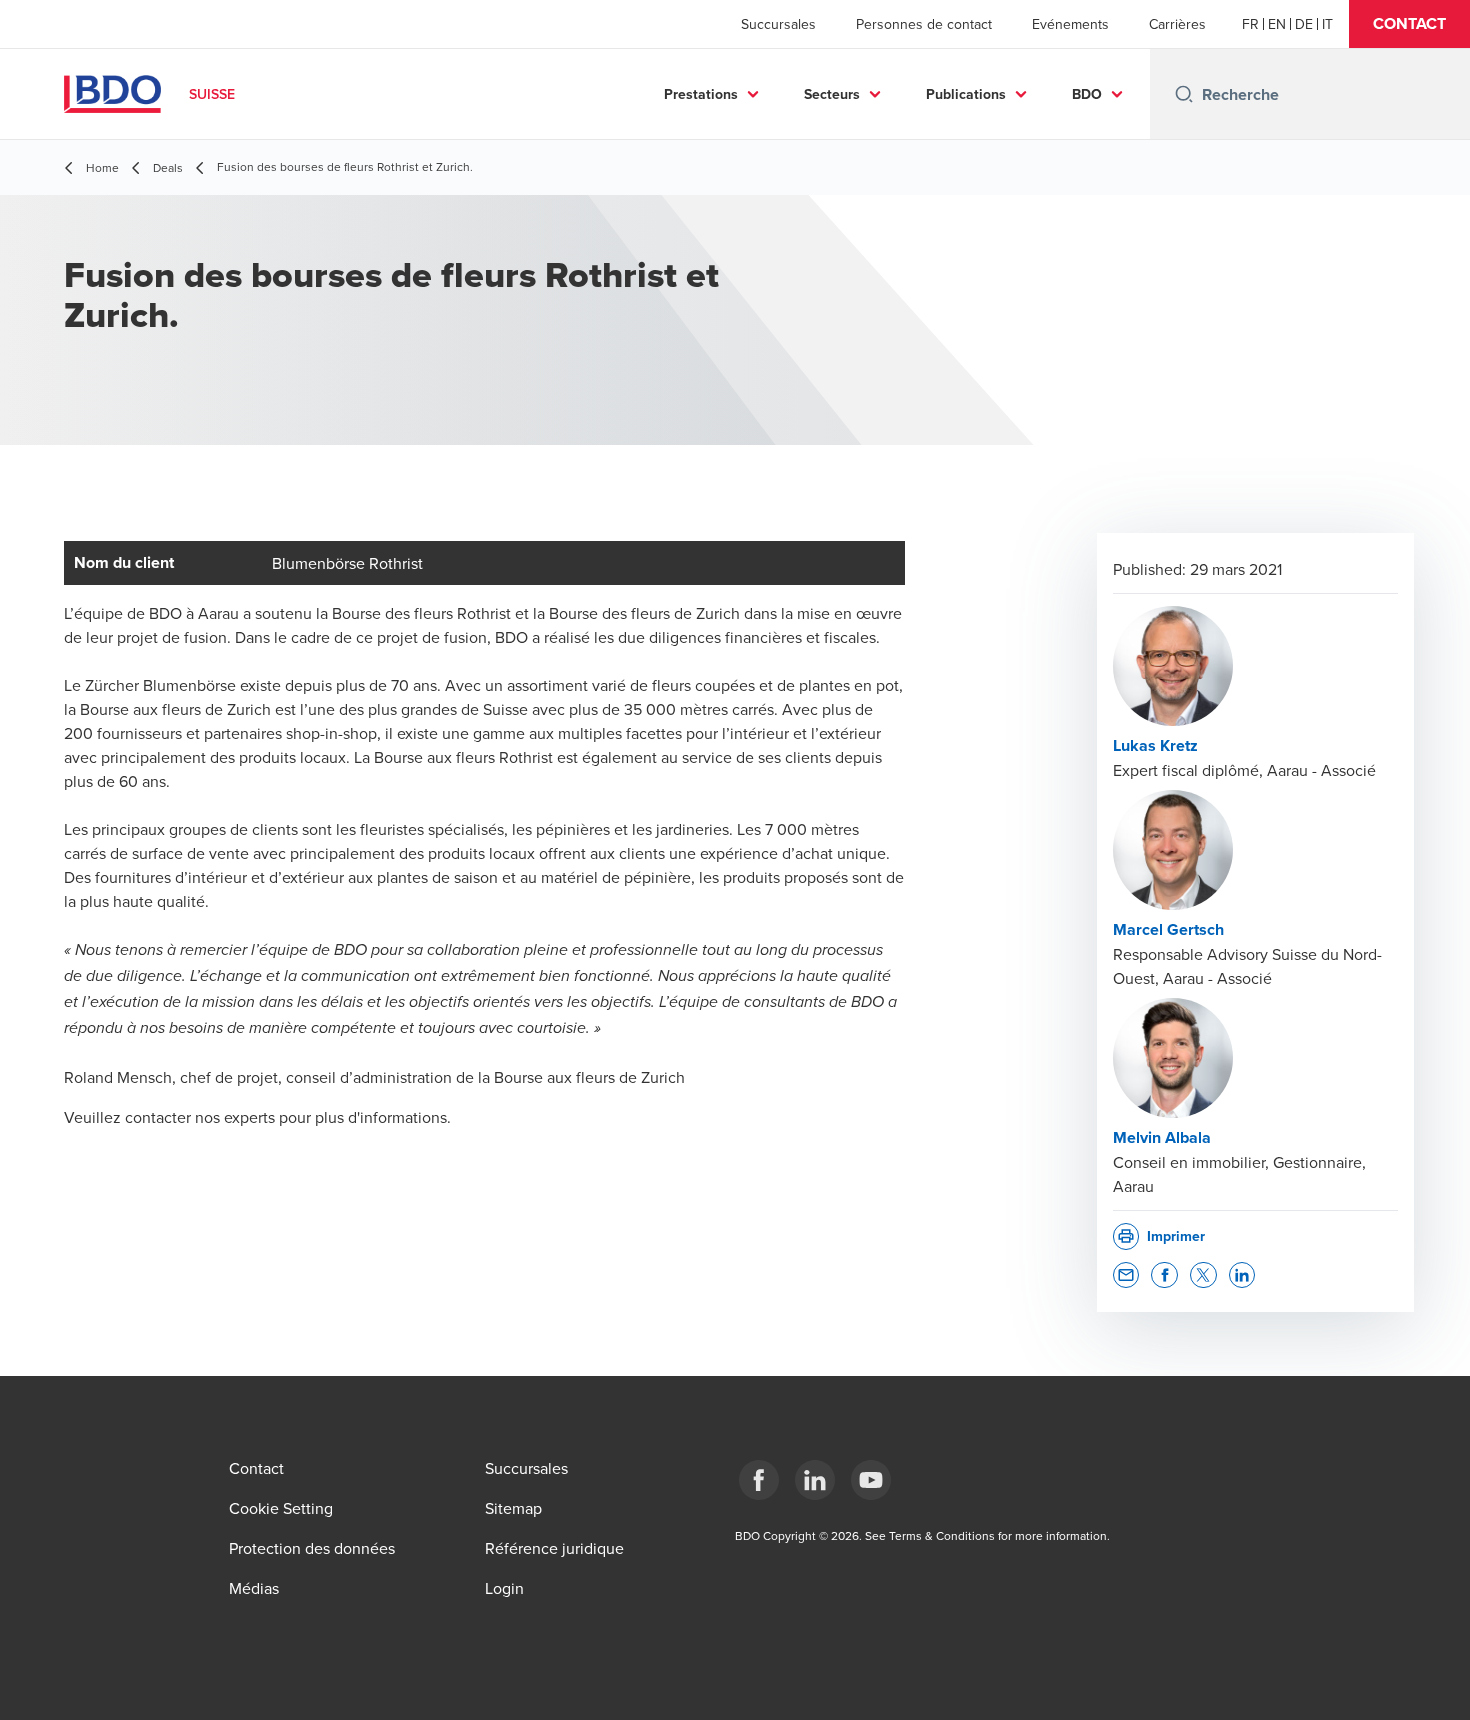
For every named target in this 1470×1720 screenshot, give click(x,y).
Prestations (701, 94)
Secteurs (832, 94)
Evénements (1070, 24)
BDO (1087, 94)
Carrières (1177, 24)
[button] (1409, 24)
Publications (966, 94)
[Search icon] (1184, 94)
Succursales (778, 24)
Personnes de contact (924, 24)
